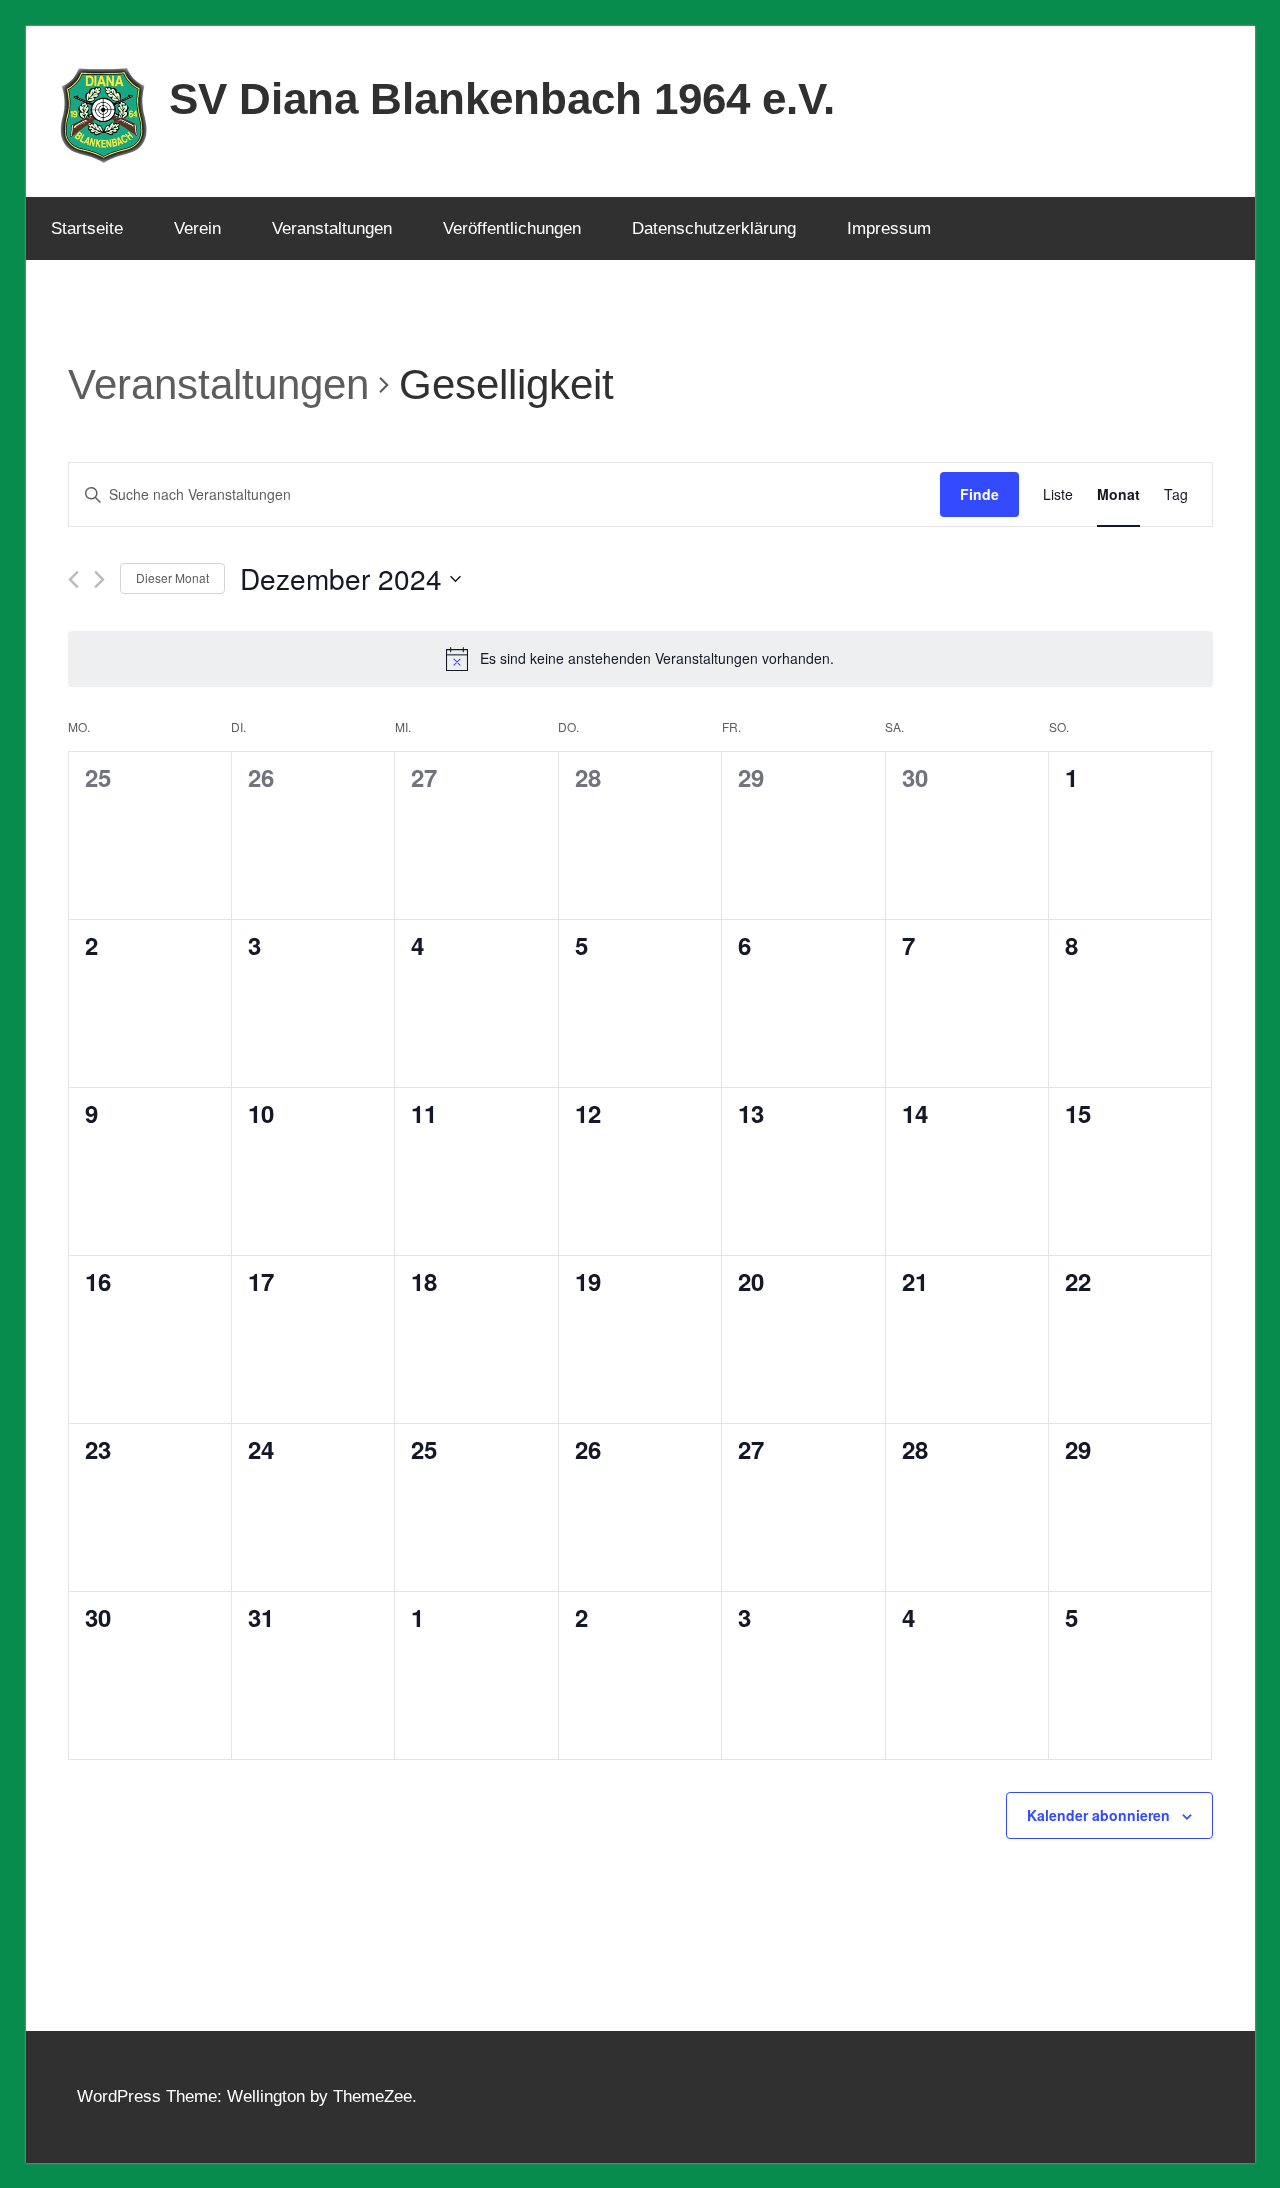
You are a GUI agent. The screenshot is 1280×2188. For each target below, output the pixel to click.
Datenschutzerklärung (714, 228)
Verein (197, 228)
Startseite (87, 228)
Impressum (889, 228)
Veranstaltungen (332, 228)
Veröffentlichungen (512, 228)
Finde (979, 494)
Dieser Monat (172, 577)
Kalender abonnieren (1098, 1815)
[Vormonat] (73, 579)
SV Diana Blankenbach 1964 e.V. (502, 98)
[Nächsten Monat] (99, 579)
